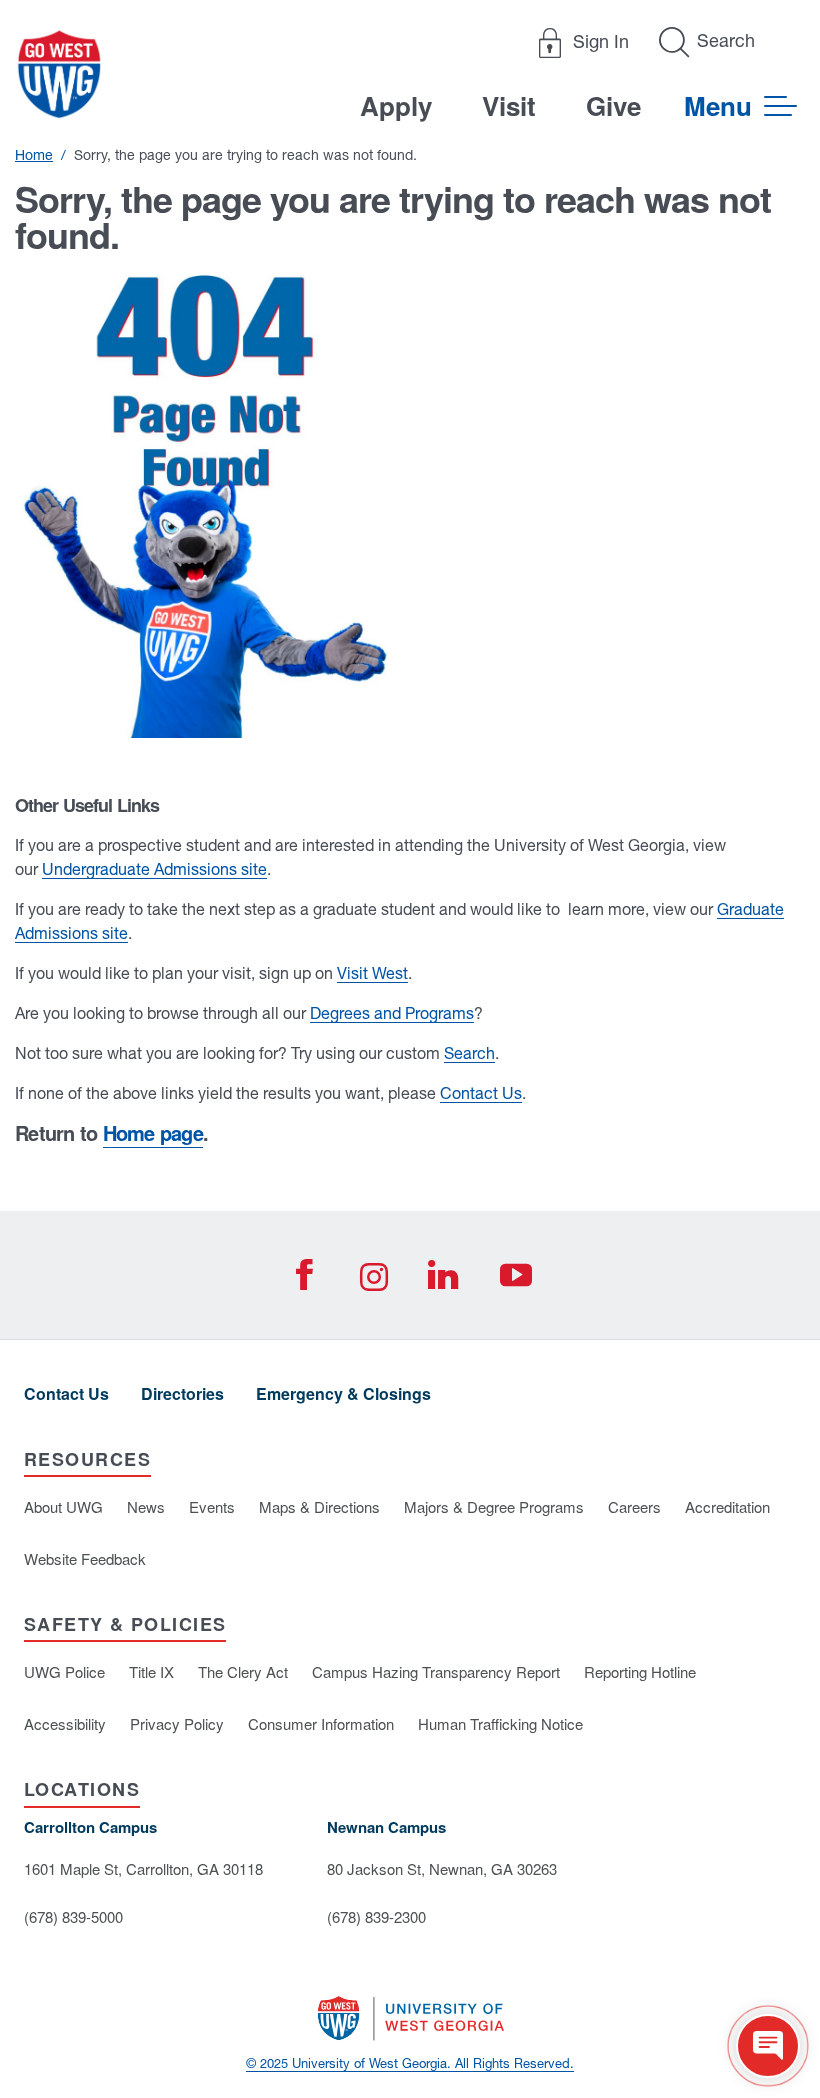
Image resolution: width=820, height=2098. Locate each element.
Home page (153, 1132)
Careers (634, 1506)
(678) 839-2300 (376, 1916)
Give (613, 105)
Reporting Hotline (640, 1671)
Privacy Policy (177, 1723)
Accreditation (727, 1506)
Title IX (151, 1671)
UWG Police (64, 1671)
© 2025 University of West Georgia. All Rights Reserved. (410, 2063)
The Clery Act (243, 1671)
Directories (182, 1393)
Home (34, 155)
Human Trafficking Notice (500, 1723)
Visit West (372, 973)
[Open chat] (768, 2046)
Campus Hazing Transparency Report (436, 1671)
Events (212, 1506)
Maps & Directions (319, 1506)
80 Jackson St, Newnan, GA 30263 (442, 1868)
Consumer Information (321, 1723)
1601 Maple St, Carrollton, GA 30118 (143, 1868)
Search (469, 1053)
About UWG (63, 1506)
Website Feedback (85, 1558)
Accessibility (65, 1723)
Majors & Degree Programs (494, 1506)
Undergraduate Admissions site (154, 869)
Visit (509, 105)
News (146, 1506)
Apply (396, 105)
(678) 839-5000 (73, 1916)
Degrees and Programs (392, 1013)
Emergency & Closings (343, 1393)
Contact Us (481, 1093)
